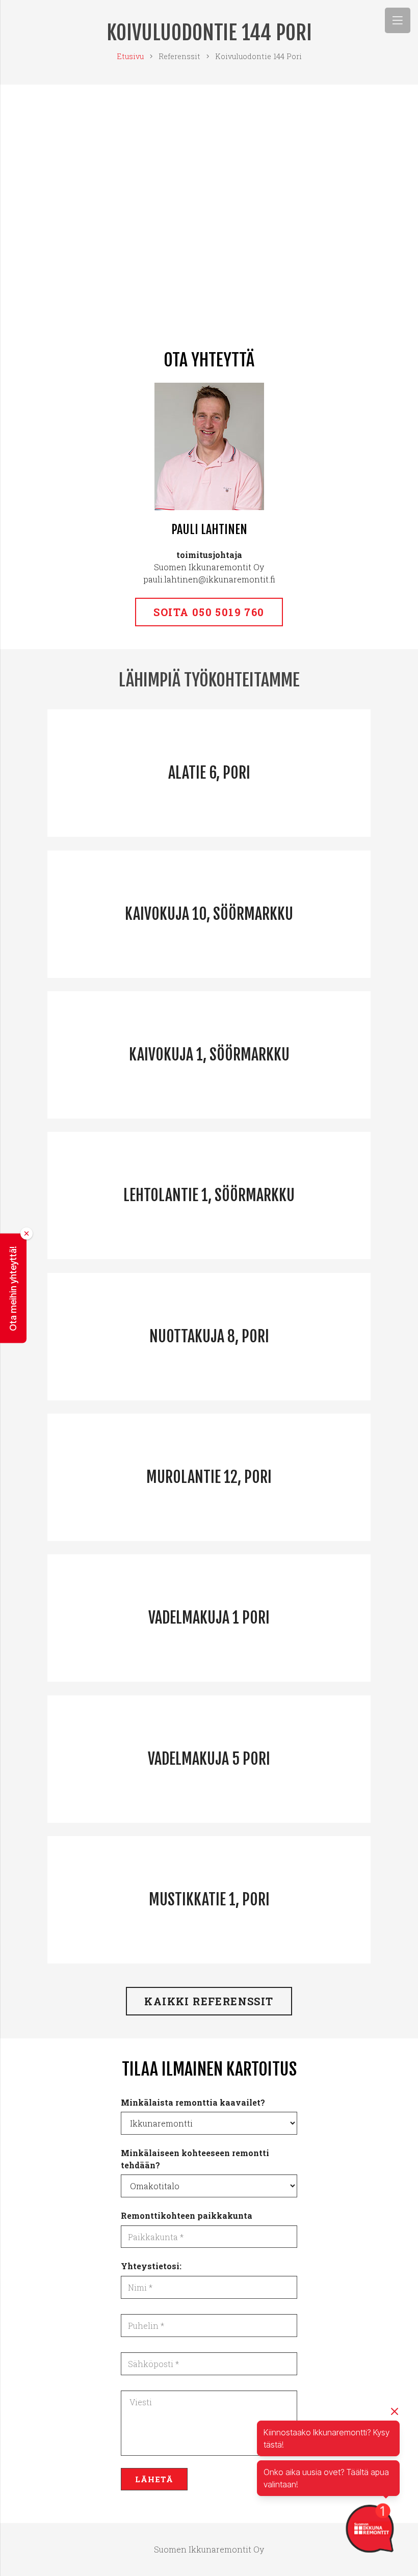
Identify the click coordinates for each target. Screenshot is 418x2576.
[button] (13, 1288)
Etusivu (130, 56)
